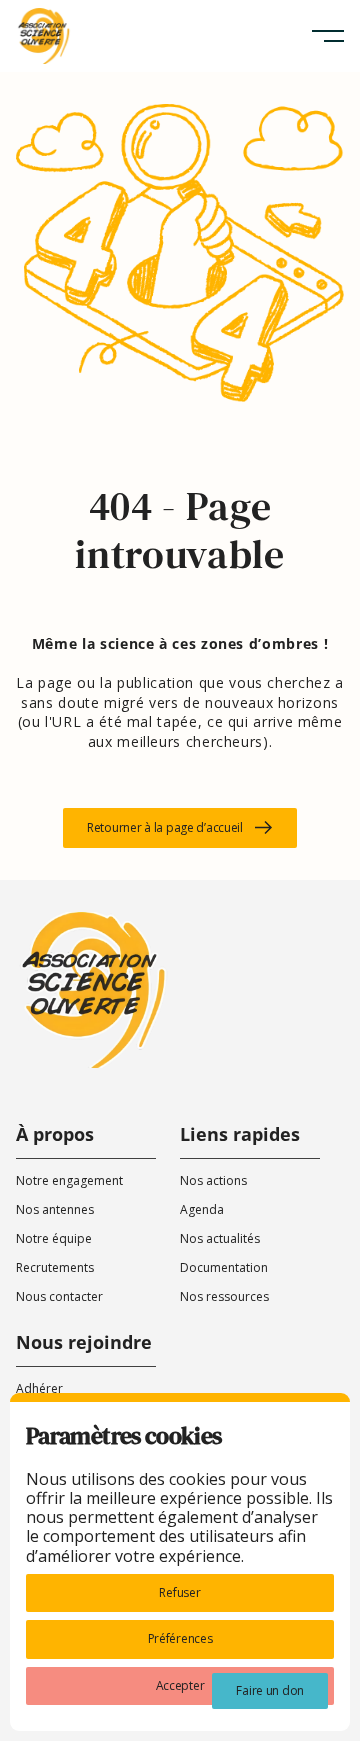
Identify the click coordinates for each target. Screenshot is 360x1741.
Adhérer (39, 1388)
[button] (328, 36)
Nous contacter (59, 1296)
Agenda (202, 1209)
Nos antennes (55, 1209)
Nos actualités (220, 1238)
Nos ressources (224, 1296)
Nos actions (213, 1180)
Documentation (224, 1267)
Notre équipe (54, 1238)
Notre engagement (69, 1180)
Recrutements (55, 1267)
